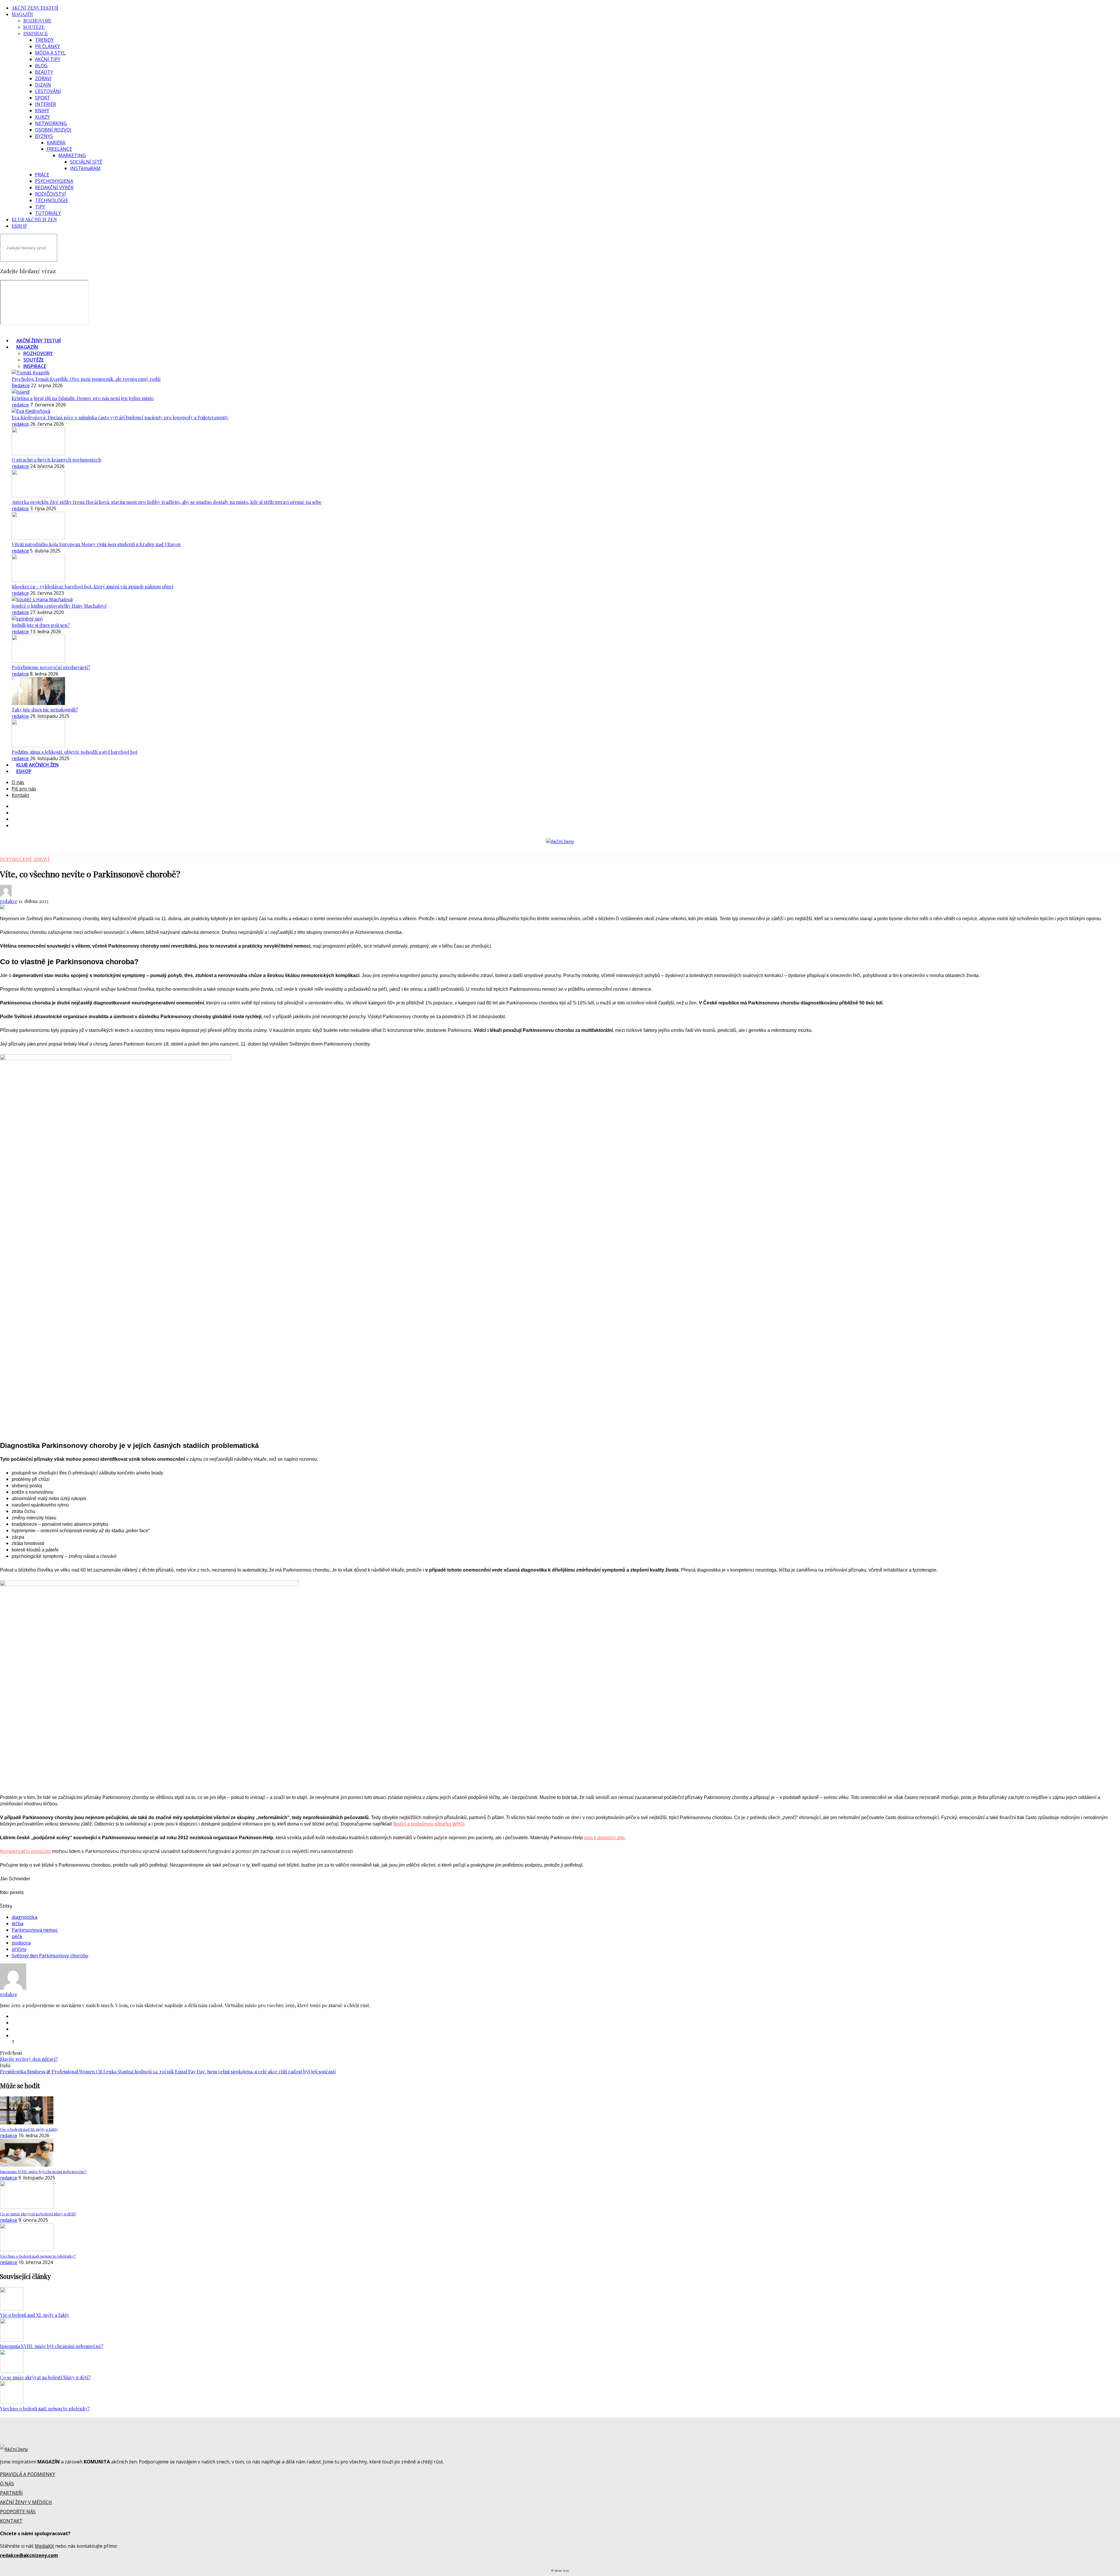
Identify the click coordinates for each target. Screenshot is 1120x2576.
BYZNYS (44, 136)
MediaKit (44, 2546)
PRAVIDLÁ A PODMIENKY (28, 2474)
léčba (17, 1923)
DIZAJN (43, 85)
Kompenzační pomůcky (25, 1851)
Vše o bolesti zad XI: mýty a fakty (35, 2315)
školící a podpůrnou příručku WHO (428, 1824)
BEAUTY (44, 72)
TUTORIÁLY (48, 213)
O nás (18, 782)
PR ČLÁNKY (47, 46)
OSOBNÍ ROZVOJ (53, 130)
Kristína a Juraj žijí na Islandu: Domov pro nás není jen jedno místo (83, 398)
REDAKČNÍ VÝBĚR (54, 187)
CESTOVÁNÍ (48, 91)
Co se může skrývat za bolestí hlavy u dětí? (45, 2377)
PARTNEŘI (11, 2493)
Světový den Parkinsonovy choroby (50, 1956)
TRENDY (44, 40)
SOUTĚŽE (34, 27)
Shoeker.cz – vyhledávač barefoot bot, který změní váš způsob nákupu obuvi (92, 586)
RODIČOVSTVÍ (50, 194)
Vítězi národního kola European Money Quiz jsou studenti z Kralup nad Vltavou (96, 544)
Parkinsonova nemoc (35, 1930)
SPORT (43, 98)
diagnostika (24, 1917)
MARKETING (72, 155)
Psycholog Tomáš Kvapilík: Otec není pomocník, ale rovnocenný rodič (86, 379)
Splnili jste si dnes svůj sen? (41, 625)
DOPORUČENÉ (16, 859)
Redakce (21, 385)
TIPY (40, 207)
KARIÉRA (56, 143)
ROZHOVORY (37, 21)
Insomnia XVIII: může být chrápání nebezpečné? (52, 2346)
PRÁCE (42, 175)
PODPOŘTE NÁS (18, 2512)
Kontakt (20, 795)
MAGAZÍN (22, 14)
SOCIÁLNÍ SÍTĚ (86, 162)
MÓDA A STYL (50, 53)
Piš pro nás (24, 789)
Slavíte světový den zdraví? (29, 2059)
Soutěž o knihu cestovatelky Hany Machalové (59, 606)
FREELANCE (59, 149)
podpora (21, 1943)
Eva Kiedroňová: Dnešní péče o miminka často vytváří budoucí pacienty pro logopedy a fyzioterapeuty (120, 417)
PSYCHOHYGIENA (54, 181)
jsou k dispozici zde (604, 1838)
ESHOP (19, 226)
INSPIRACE (36, 33)
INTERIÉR (45, 104)
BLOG (41, 66)
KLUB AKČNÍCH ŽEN (34, 219)
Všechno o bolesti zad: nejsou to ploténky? (45, 2408)
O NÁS (7, 2484)
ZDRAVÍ (43, 78)
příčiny (19, 1949)
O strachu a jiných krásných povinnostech (56, 460)
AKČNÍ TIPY (48, 59)
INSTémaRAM (85, 168)
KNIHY (42, 111)
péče (17, 1936)
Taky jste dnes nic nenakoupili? (45, 710)
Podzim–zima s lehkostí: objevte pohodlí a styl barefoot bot (75, 752)
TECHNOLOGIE (51, 200)
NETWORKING (51, 123)
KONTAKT (11, 2521)
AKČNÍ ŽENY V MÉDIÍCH (26, 2502)
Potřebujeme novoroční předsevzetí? (51, 667)
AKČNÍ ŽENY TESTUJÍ (35, 8)
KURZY (42, 117)
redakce (20, 405)
